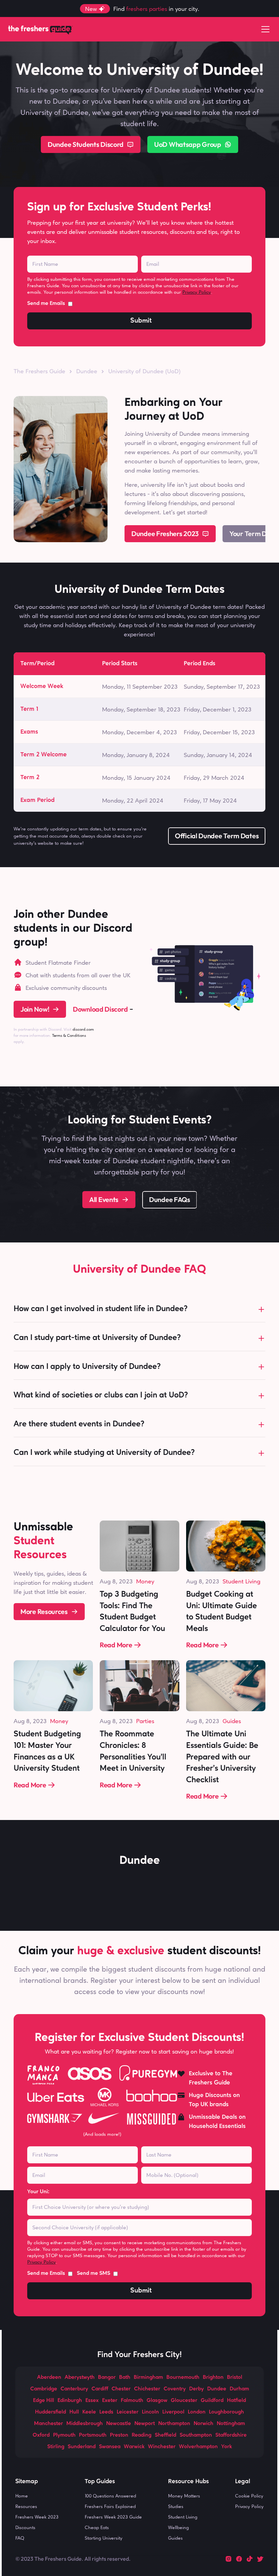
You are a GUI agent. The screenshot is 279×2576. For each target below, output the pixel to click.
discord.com (83, 1029)
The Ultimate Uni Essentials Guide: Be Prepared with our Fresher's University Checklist (223, 1757)
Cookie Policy (249, 2496)
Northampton (174, 2424)
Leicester (128, 2412)
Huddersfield (51, 2412)
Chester (121, 2389)
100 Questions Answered (110, 2496)
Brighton (213, 2377)
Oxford (41, 2435)
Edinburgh (70, 2401)
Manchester (48, 2424)
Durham (239, 2389)
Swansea (110, 2447)
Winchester (162, 2447)
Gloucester (184, 2401)
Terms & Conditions (69, 1035)
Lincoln (150, 2412)
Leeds (106, 2412)
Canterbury (74, 2389)
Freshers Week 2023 (37, 2517)
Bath (125, 2377)
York (227, 2447)
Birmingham (148, 2377)
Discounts (25, 2527)
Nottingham (231, 2424)
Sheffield (166, 2435)
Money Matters (184, 2496)
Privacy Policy (197, 292)
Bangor (107, 2377)
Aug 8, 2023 (116, 1581)
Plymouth (64, 2435)
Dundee (217, 2389)
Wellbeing (178, 2527)
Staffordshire (231, 2435)
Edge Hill (44, 2401)
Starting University (104, 2538)
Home (22, 2496)
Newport (145, 2424)
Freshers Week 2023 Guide (113, 2517)
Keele (89, 2412)
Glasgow (157, 2401)
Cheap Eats (97, 2527)
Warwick (134, 2447)
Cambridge (44, 2389)
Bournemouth (183, 2377)
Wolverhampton (198, 2447)
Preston (119, 2435)
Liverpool (173, 2412)
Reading (142, 2435)
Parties (145, 1721)
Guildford (212, 2401)
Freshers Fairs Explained (110, 2506)
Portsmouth (93, 2435)
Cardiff (100, 2389)
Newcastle (119, 2424)
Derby (196, 2389)
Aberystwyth (80, 2377)
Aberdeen (49, 2377)
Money (145, 1581)
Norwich (203, 2424)
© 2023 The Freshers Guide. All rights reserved (72, 2559)
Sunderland (82, 2447)
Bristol (235, 2377)
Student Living (241, 1581)
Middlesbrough (85, 2424)
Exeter (110, 2401)
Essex (92, 2401)
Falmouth (132, 2401)
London (197, 2412)
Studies (176, 2506)
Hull (74, 2412)
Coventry (175, 2389)
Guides (232, 1721)
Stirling (56, 2447)
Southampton (196, 2435)
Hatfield (236, 2401)
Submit (141, 321)
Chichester (147, 2389)
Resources (26, 2506)
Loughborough (226, 2412)
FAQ (20, 2538)
